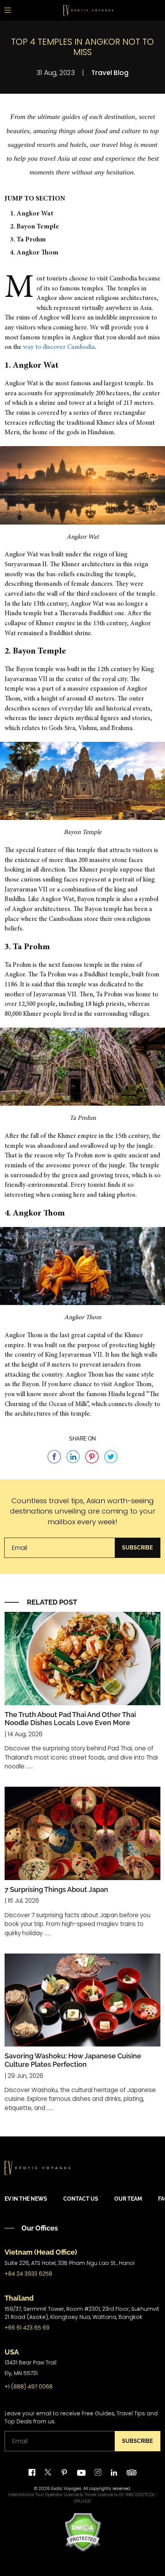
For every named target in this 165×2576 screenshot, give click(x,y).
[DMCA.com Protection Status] (83, 2532)
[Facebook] (32, 2473)
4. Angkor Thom (34, 253)
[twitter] (48, 2473)
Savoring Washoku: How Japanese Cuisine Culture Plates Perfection (73, 2060)
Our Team (128, 2199)
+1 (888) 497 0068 (29, 2387)
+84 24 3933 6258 (28, 2274)
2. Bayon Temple (35, 227)
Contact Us (81, 2199)
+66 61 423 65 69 (27, 2328)
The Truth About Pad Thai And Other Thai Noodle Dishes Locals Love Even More (70, 1719)
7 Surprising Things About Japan (56, 1889)
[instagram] (98, 2473)
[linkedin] (114, 2473)
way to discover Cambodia (59, 348)
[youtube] (81, 2473)
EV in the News (26, 2199)
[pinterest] (64, 2473)
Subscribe (137, 1548)
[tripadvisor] (131, 2473)
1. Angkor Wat (32, 214)
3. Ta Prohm (28, 240)
